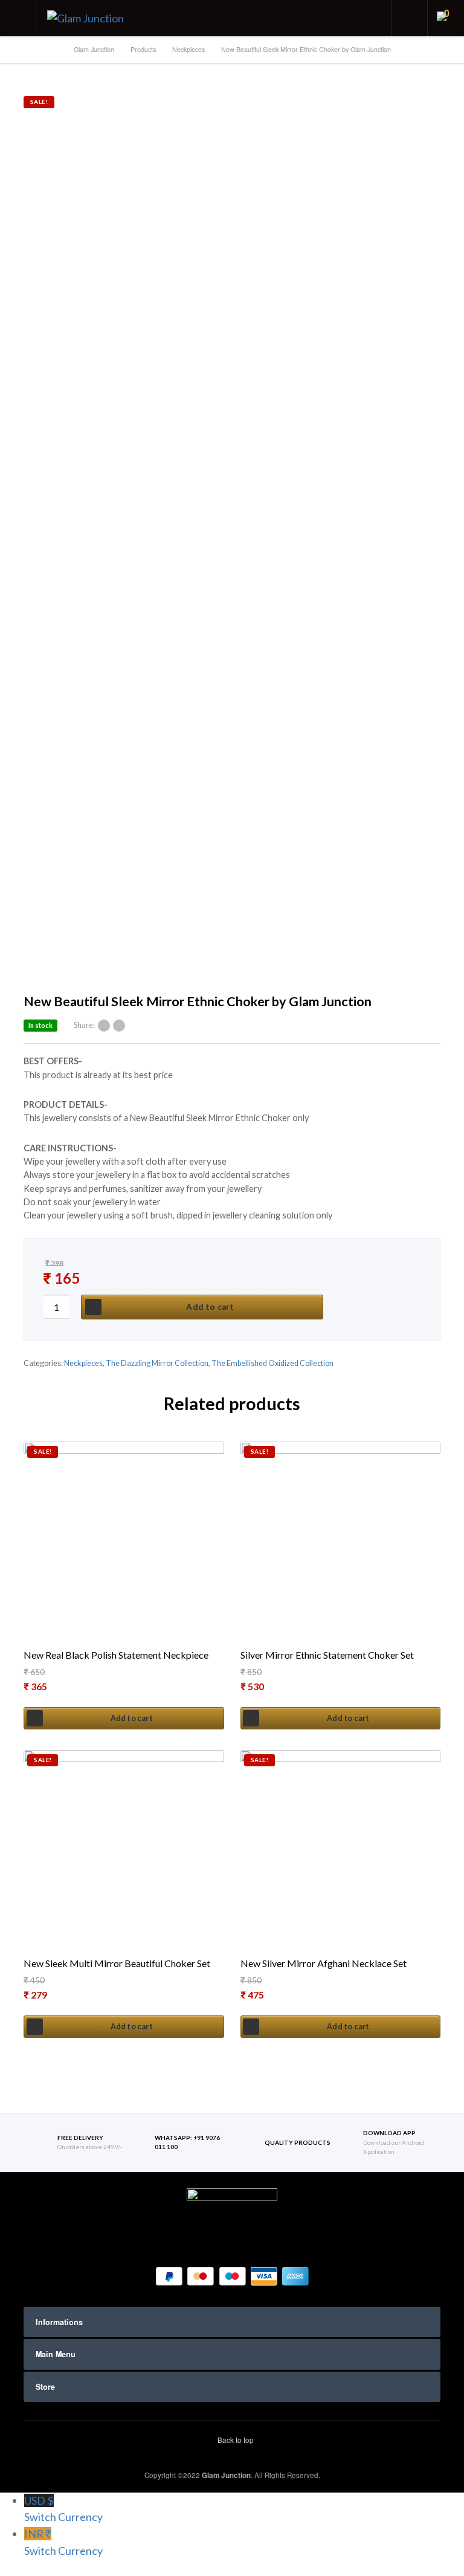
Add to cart (210, 1307)
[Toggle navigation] (18, 18)
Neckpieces (83, 1363)
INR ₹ (63, 2542)
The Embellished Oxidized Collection (272, 1363)
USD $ (63, 2509)
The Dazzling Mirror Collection (157, 1363)
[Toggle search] (410, 18)
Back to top (235, 2440)
